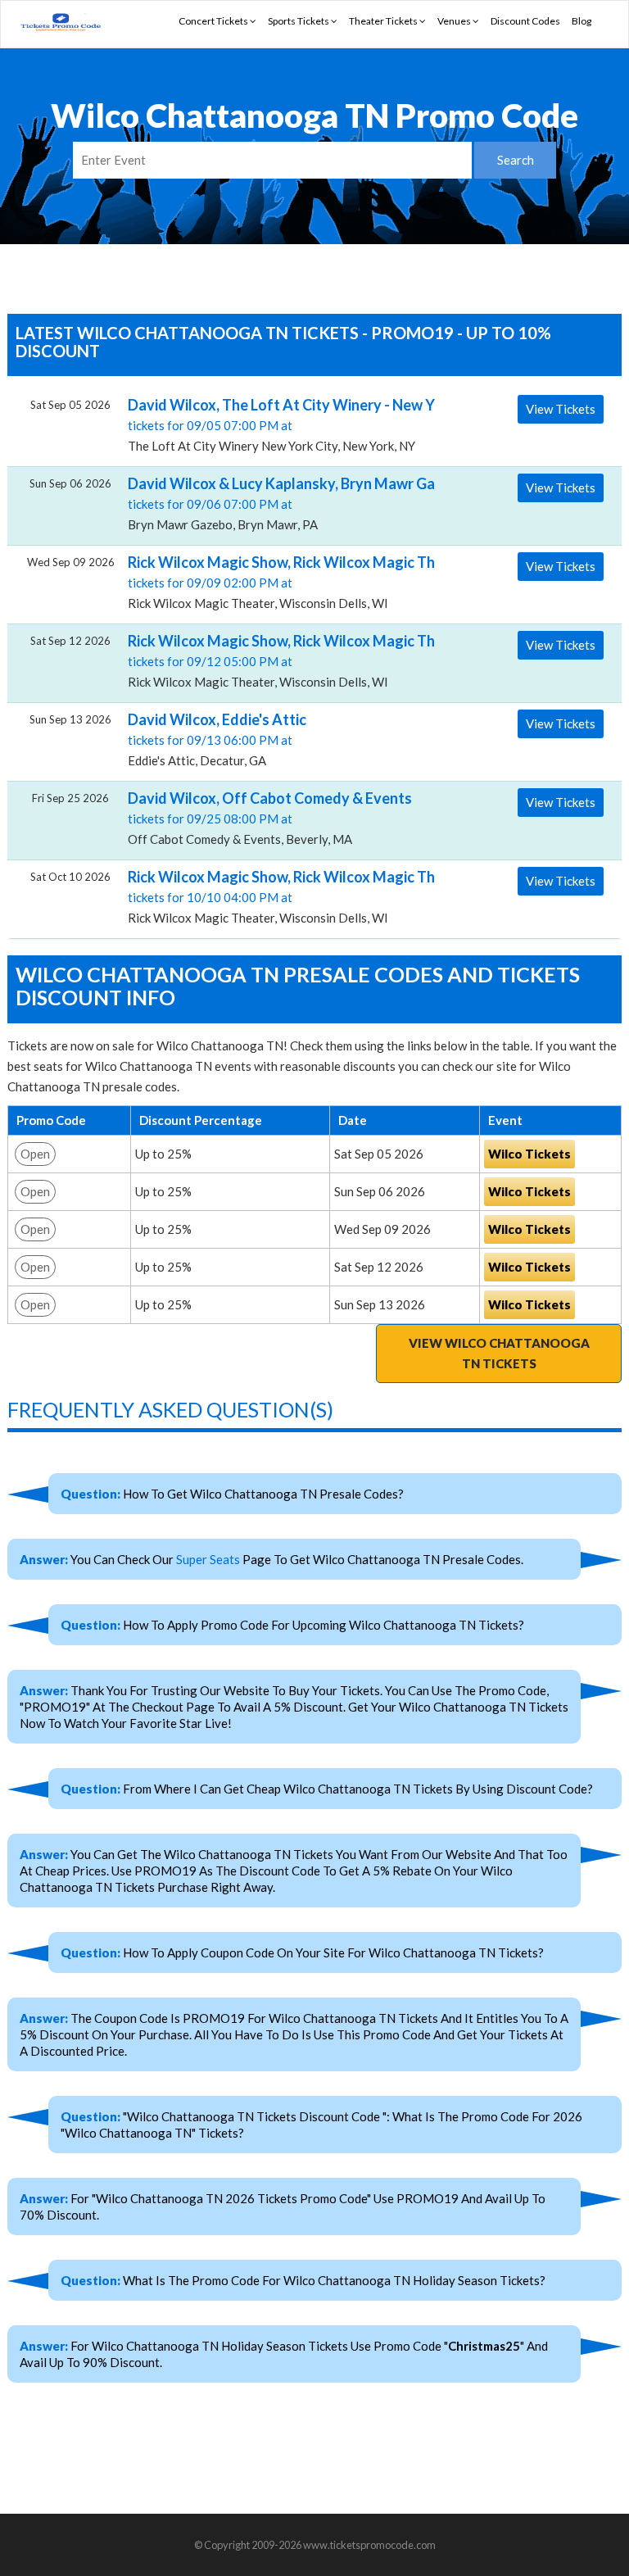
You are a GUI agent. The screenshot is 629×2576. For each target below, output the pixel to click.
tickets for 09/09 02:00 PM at (275, 582)
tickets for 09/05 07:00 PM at (275, 424)
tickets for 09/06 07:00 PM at (275, 503)
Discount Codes (525, 21)
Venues (455, 21)
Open (35, 1154)
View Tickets (561, 409)
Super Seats (208, 1559)
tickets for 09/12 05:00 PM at (275, 660)
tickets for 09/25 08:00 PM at (270, 818)
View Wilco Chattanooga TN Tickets (499, 1353)
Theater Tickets (384, 21)
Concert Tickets (214, 21)
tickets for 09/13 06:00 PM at (217, 739)
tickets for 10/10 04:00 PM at (275, 896)
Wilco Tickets (529, 1154)
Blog (581, 21)
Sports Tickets (299, 21)
